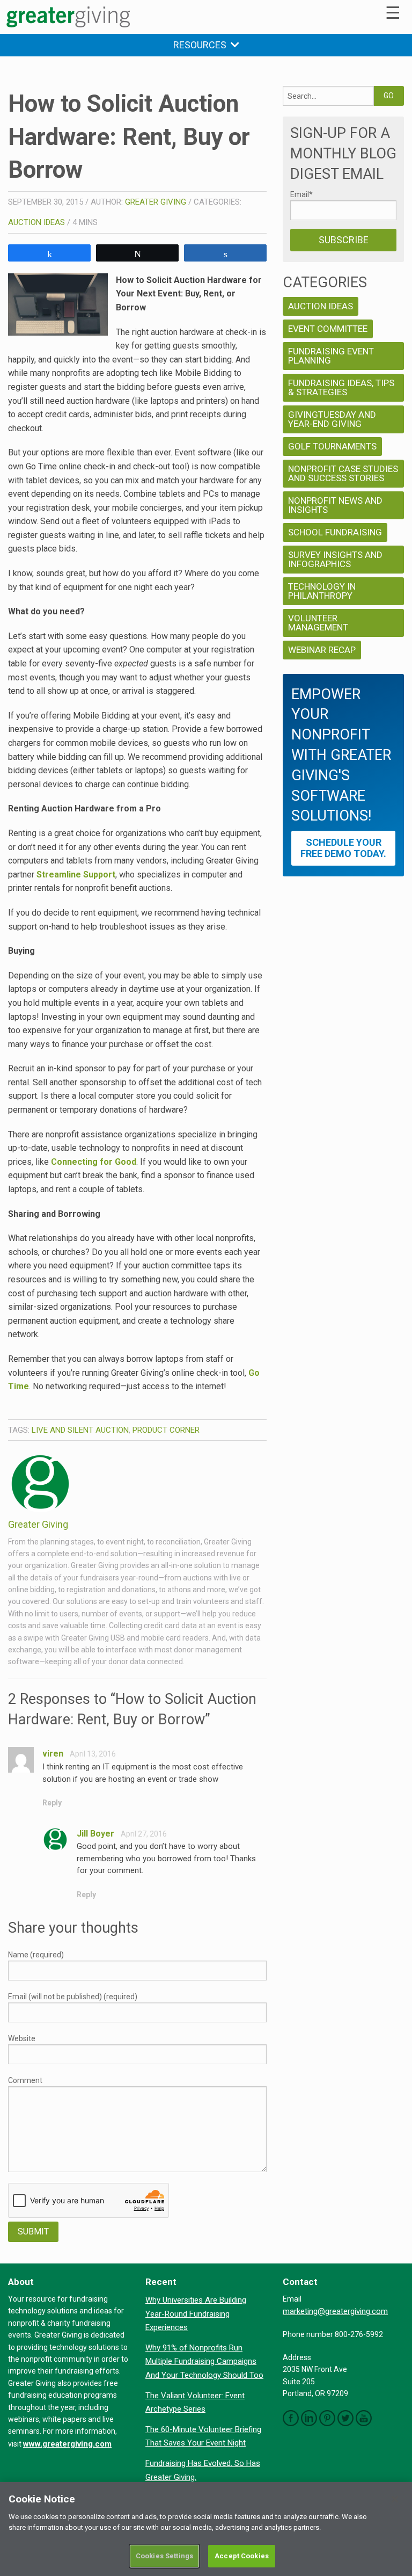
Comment (25, 2080)
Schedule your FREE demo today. (343, 848)
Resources (202, 45)
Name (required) (36, 1955)
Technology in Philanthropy (322, 591)
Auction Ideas (36, 222)
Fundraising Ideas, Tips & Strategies (341, 387)
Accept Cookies (242, 2556)
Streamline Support (76, 875)
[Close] (395, 2499)
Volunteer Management (318, 623)
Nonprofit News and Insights (335, 505)
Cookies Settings (164, 2556)
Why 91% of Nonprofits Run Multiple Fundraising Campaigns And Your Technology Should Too (204, 2361)
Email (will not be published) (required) (73, 1997)
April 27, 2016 (144, 1834)
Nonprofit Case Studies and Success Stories (343, 473)
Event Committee (328, 329)
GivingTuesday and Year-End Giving (332, 419)
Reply (52, 1803)
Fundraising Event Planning (331, 356)
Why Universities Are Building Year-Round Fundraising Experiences (196, 2314)
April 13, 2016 (93, 1754)
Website (22, 2038)
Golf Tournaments (332, 446)
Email (301, 194)
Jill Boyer (95, 1834)
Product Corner (166, 1430)
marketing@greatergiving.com (335, 2311)
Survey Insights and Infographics (335, 559)
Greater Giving (156, 202)
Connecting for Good (94, 1162)
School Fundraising (335, 532)
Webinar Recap (322, 650)
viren (53, 1754)
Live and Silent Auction (80, 1430)
